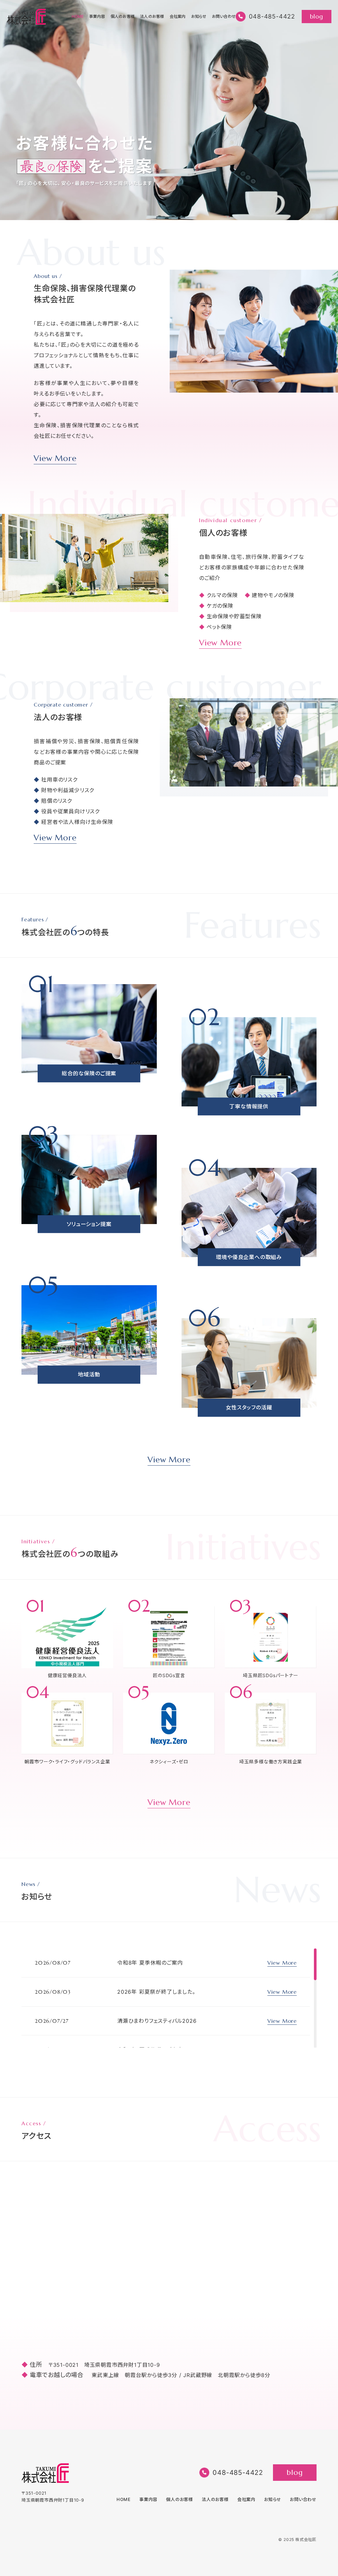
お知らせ (199, 17)
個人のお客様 (123, 17)
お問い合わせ (224, 17)
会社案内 (178, 17)
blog (316, 16)
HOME (78, 17)
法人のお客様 (152, 17)
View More (55, 459)
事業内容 (97, 17)
